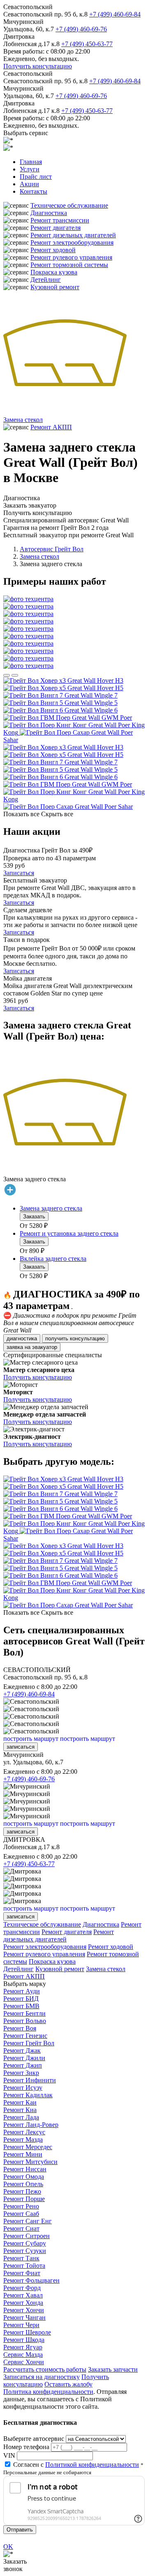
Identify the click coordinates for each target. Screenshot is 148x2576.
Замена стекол (23, 420)
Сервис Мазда (23, 2355)
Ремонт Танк (21, 2258)
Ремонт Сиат (21, 2228)
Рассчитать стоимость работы (45, 2369)
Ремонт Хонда (23, 2303)
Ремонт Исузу (23, 2088)
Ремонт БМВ (21, 2006)
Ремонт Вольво (25, 2021)
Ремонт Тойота (24, 2266)
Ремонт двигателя (55, 228)
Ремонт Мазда (23, 2139)
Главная (31, 162)
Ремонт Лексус (24, 2132)
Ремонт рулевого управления (71, 257)
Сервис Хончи (24, 2362)
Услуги (30, 169)
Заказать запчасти (113, 2369)
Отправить (20, 2530)
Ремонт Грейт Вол (29, 2043)
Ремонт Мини (23, 2154)
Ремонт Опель (23, 2184)
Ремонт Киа (20, 2110)
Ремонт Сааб (21, 2214)
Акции (29, 184)
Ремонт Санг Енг (28, 2221)
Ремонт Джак (22, 2050)
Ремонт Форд (22, 2288)
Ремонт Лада (21, 2117)
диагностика (22, 1338)
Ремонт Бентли (24, 2013)
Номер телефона (26, 2447)
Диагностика (49, 213)
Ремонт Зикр (21, 2073)
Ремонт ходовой (53, 250)
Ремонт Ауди (22, 1991)
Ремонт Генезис (25, 2036)
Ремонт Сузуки (25, 2251)
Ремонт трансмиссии (60, 220)
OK (8, 2547)
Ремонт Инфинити (30, 2080)
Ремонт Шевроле (27, 2332)
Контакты (34, 191)
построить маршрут (31, 1739)
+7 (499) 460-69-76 (81, 29)
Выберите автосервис (34, 2439)
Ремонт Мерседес (28, 2147)
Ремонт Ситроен (27, 2236)
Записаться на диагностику (42, 2377)
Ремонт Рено (21, 2206)
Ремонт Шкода (24, 2340)
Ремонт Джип (23, 2065)
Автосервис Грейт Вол (52, 549)
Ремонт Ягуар (23, 2347)
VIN (9, 2455)
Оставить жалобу (68, 2384)
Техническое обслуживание (69, 205)
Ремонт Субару (25, 2243)
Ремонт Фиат (22, 2273)
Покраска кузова (54, 272)
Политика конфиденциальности (48, 2392)
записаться (21, 1747)
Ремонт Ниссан (25, 2169)
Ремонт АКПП (51, 427)
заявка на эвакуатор (32, 1347)
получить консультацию (75, 1338)
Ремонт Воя (20, 2028)
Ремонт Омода (24, 2177)
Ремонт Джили (24, 2058)
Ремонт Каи (20, 2102)
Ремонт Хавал (23, 2295)
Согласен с (76, 2465)
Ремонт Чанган (24, 2317)
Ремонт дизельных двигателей (73, 235)
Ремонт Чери (21, 2325)
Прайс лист (36, 177)
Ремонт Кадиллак (28, 2095)
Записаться (19, 873)
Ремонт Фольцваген (31, 2280)
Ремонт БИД (21, 1999)
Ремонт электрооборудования (72, 242)
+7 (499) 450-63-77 (87, 44)
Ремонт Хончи (24, 2310)
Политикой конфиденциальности (92, 2465)
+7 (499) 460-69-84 (115, 14)
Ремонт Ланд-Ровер (31, 2125)
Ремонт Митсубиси (30, 2162)
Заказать (34, 1217)
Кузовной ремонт (55, 287)
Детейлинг (46, 280)
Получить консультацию (38, 66)
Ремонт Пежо (22, 2191)
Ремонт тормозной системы (69, 265)
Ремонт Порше (24, 2199)
